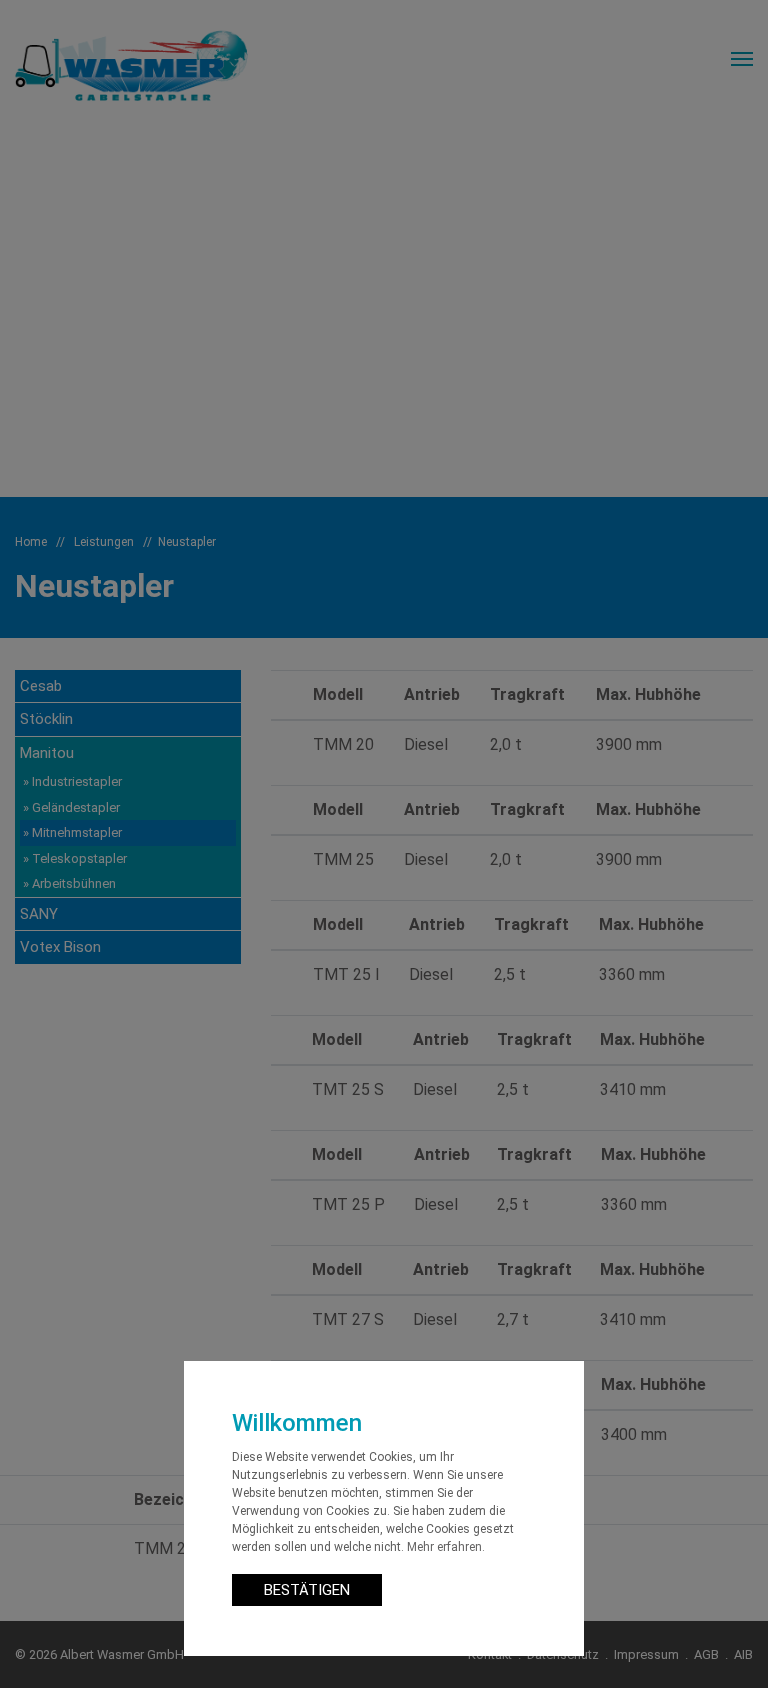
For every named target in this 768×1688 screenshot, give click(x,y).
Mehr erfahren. (446, 1547)
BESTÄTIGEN (307, 1590)
